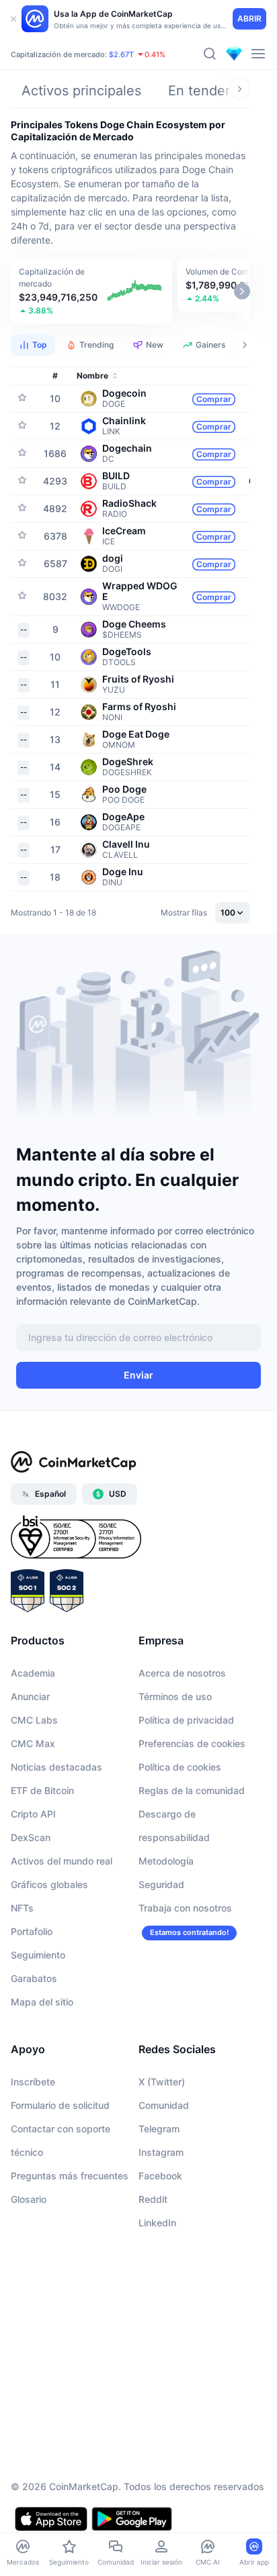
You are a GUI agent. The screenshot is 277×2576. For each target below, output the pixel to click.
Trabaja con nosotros (185, 1908)
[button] (91, 291)
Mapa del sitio (42, 2002)
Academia (33, 1673)
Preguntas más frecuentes (70, 2176)
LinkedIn (157, 2223)
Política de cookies (180, 1767)
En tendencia (210, 91)
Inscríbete (33, 2082)
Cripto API (33, 1814)
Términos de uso (175, 1696)
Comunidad (164, 2105)
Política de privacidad (186, 1720)
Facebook (160, 2176)
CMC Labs (34, 1720)
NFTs (22, 1908)
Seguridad (161, 1884)
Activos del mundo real (62, 1861)
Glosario (29, 2199)
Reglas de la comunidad (192, 1790)
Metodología (166, 1861)
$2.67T (121, 54)
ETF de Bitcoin (42, 1790)
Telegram (159, 2129)
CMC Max (33, 1743)
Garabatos (34, 1978)
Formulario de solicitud (60, 2105)
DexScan (31, 1837)
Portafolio (32, 1931)
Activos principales (81, 91)
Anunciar (30, 1696)
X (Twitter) (162, 2082)
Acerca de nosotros (182, 1673)
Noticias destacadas (56, 1767)
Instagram (161, 2152)
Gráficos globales (49, 1884)
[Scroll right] (239, 89)
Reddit (153, 2199)
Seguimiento (38, 1955)
